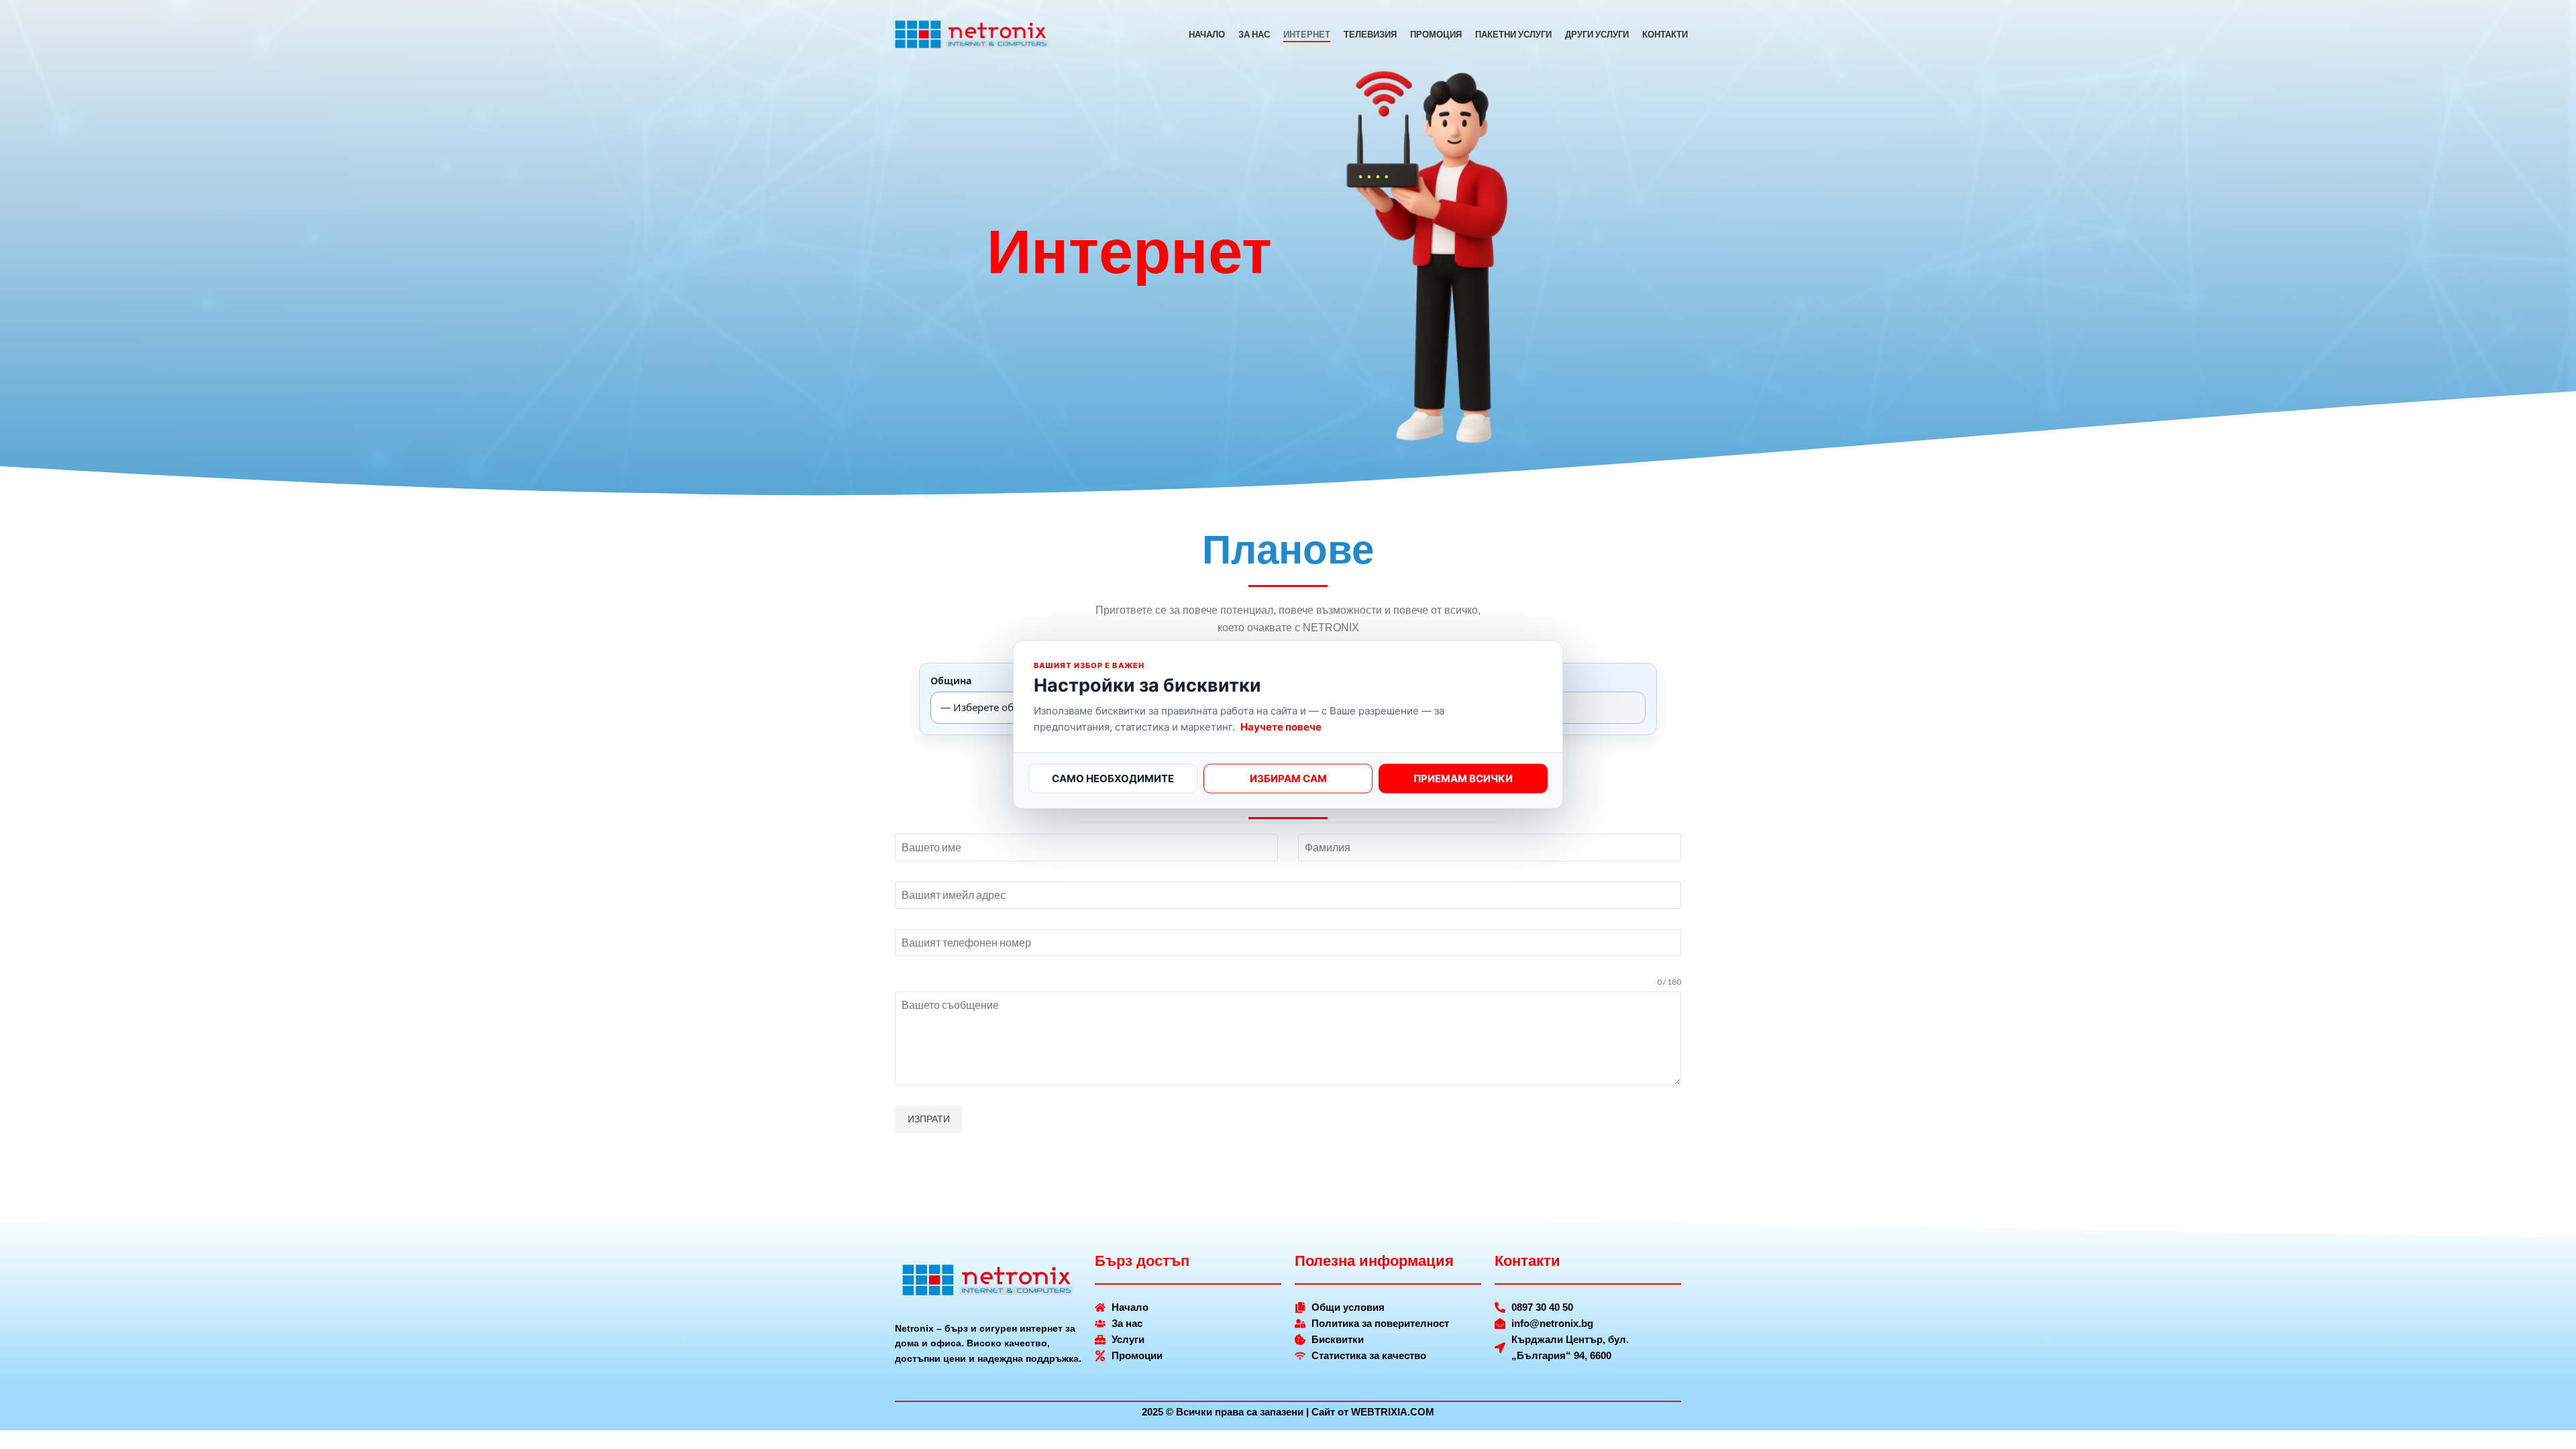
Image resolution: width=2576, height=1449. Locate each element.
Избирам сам (1288, 778)
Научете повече (1281, 726)
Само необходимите (1113, 778)
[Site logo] (972, 34)
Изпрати (929, 1119)
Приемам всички (1463, 778)
